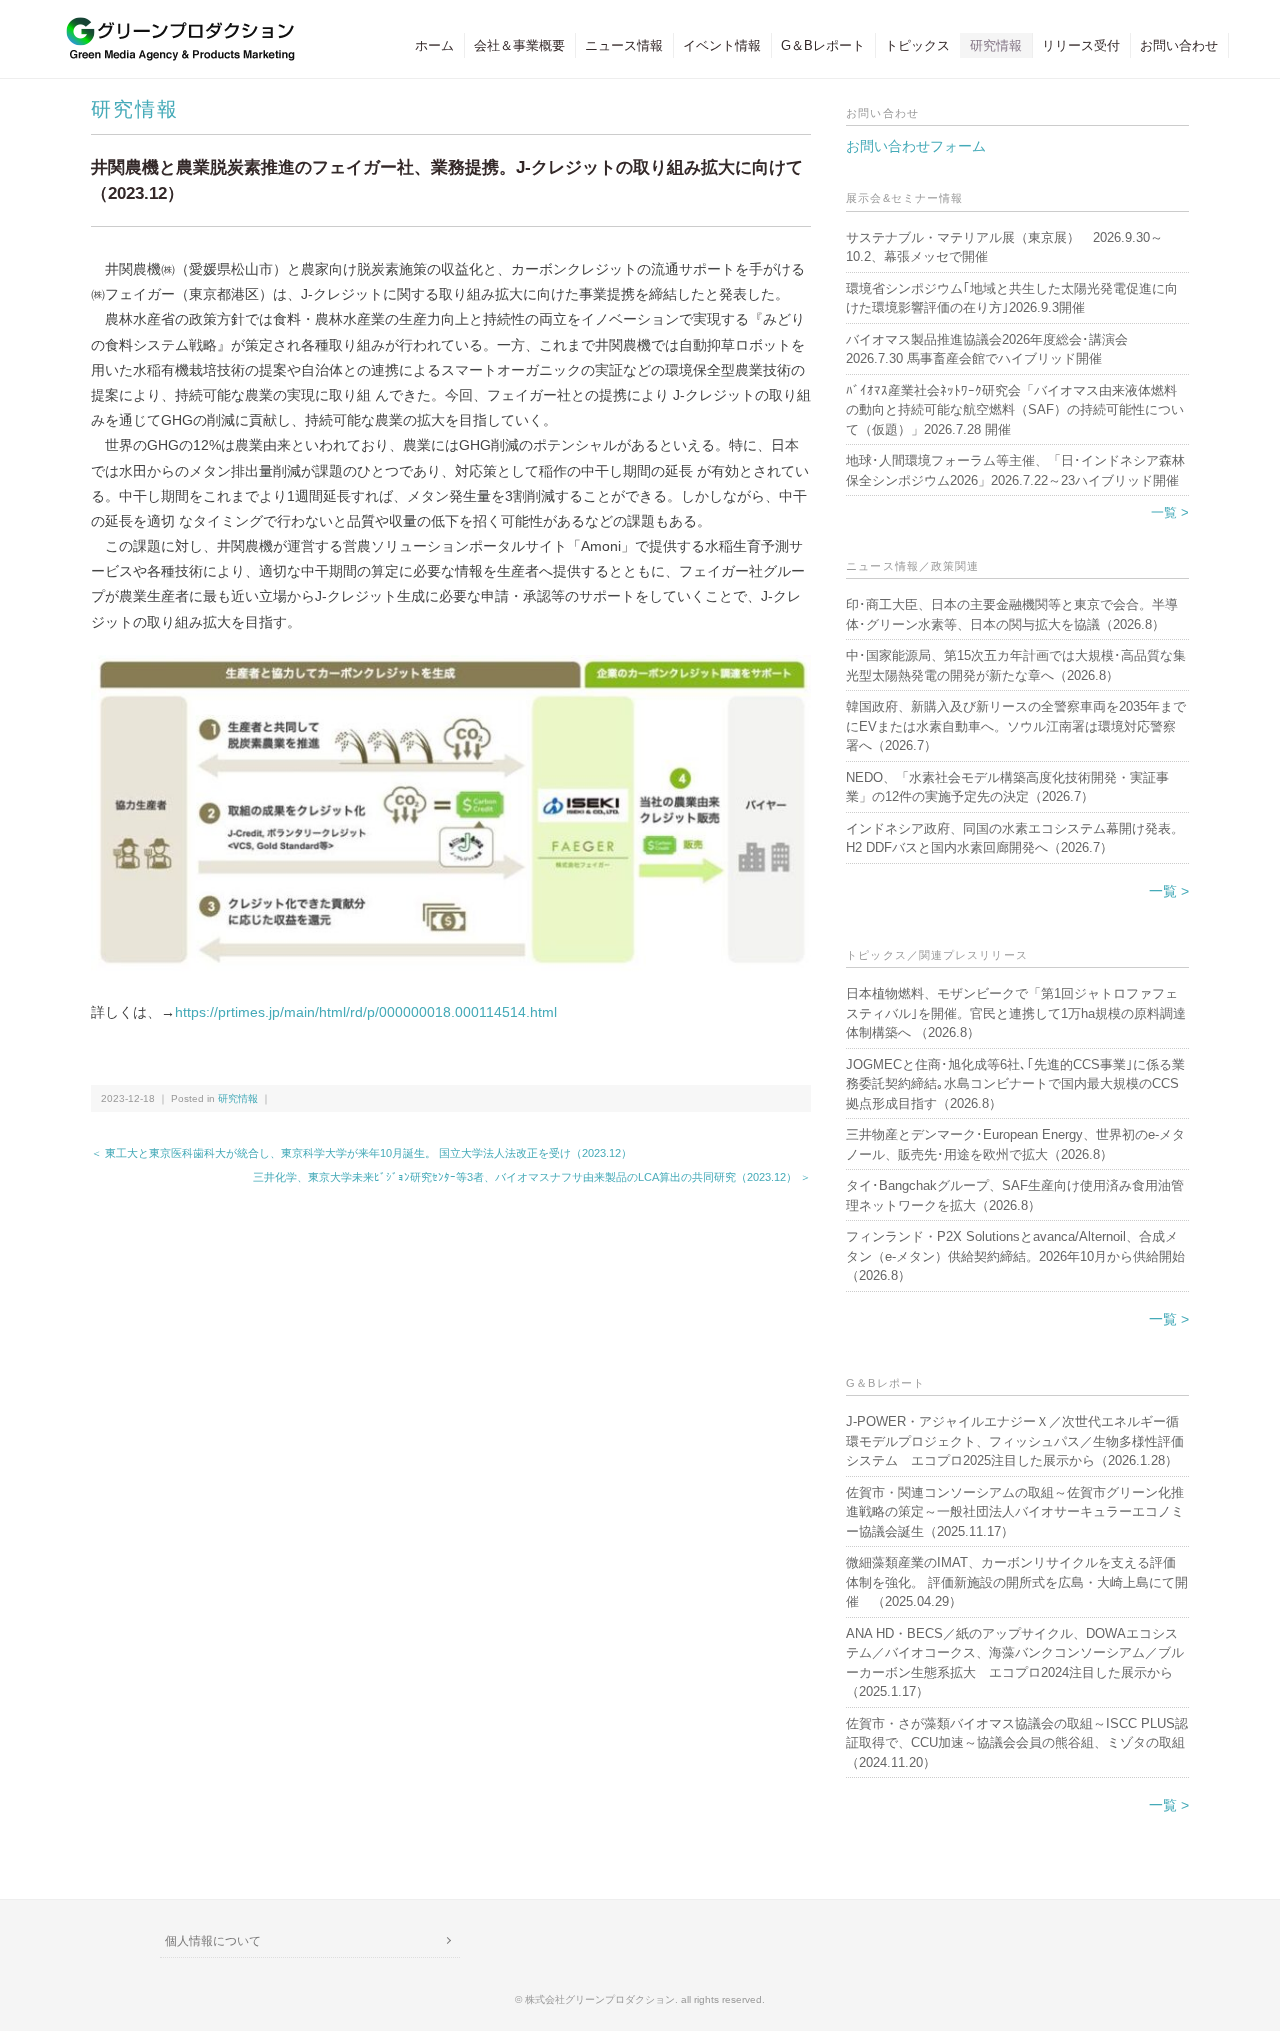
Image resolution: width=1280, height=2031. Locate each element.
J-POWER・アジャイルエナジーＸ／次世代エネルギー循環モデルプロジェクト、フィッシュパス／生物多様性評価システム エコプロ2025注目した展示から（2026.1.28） (1015, 1441)
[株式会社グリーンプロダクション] (176, 26)
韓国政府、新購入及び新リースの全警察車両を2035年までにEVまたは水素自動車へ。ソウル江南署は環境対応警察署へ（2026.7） (1016, 726)
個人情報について (213, 1941)
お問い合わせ (1179, 45)
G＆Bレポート (823, 45)
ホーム (434, 45)
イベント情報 (722, 45)
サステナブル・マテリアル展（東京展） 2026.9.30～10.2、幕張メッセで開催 (1004, 247)
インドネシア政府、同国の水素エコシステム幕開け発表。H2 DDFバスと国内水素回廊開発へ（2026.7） (1015, 838)
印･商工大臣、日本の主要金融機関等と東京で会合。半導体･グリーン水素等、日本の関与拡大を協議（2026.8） (1012, 614)
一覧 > (1170, 512)
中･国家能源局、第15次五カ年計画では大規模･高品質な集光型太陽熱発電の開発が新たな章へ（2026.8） (1016, 665)
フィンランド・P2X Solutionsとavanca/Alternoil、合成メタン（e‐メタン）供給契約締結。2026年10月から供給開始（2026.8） (1015, 1256)
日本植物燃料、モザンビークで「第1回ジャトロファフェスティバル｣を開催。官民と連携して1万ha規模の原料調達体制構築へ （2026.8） (1016, 1013)
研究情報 (996, 45)
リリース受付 (1081, 45)
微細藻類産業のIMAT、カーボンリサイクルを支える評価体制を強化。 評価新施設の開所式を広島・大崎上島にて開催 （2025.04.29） (1017, 1582)
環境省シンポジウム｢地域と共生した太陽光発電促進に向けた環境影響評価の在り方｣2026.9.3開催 (1012, 298)
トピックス (917, 45)
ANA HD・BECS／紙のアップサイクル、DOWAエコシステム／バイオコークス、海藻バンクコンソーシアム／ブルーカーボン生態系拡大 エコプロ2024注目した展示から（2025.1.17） (1015, 1663)
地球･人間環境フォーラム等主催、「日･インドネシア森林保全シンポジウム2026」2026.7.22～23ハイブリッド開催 (1015, 470)
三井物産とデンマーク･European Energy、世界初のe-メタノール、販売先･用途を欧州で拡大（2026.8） (1015, 1144)
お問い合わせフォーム (916, 146)
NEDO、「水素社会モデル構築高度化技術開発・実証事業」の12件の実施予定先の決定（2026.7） (1007, 787)
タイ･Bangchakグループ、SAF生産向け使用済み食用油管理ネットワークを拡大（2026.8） (1015, 1195)
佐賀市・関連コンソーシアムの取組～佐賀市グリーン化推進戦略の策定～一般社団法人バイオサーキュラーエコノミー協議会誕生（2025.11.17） (1015, 1512)
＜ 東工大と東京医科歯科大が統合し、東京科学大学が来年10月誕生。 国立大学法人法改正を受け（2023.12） (361, 1153)
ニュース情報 (624, 45)
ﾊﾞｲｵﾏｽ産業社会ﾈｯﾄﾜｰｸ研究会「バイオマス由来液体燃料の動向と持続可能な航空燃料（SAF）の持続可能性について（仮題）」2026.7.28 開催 (1015, 410)
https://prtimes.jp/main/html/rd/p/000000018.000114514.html (373, 1012)
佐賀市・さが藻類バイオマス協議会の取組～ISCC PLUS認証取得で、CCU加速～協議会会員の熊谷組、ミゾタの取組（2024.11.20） (1017, 1743)
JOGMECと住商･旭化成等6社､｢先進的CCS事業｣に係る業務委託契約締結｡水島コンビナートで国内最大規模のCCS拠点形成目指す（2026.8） (1015, 1084)
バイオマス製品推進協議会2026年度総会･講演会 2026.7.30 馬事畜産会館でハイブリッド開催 (987, 349)
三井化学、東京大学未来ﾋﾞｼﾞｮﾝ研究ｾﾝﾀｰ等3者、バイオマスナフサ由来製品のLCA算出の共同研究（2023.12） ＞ (532, 1177)
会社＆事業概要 (519, 45)
